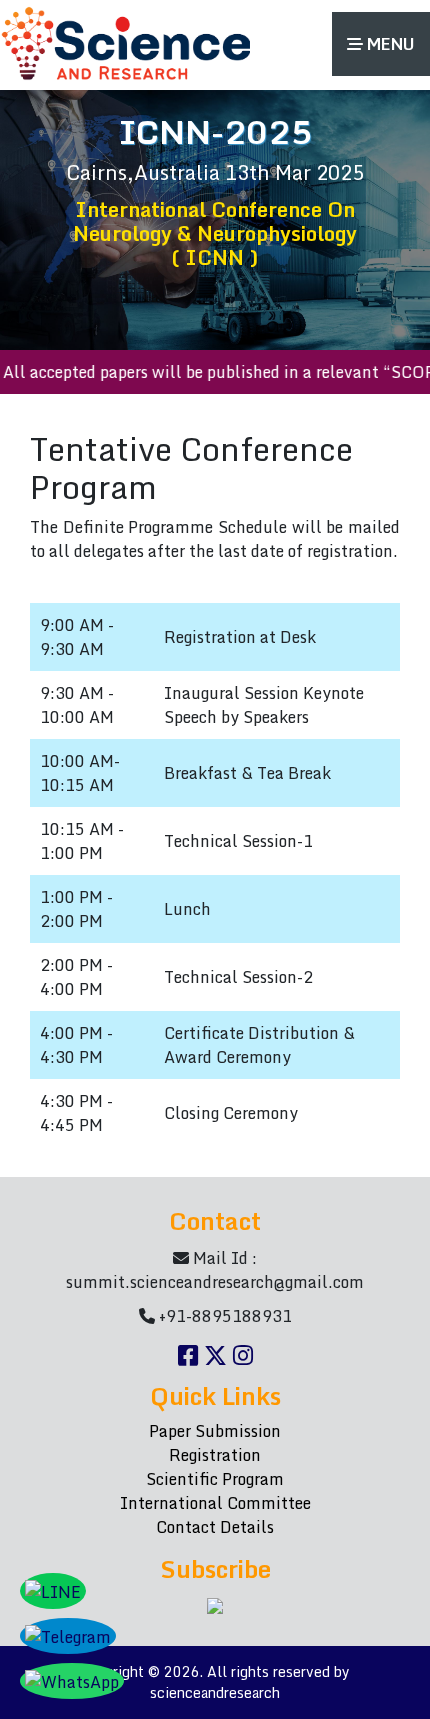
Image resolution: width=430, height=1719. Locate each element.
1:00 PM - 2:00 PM (76, 909)
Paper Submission (215, 1431)
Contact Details (215, 1527)
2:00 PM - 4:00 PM (76, 977)
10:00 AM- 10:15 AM (80, 773)
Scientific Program (215, 1479)
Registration (215, 1455)
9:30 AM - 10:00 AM (77, 705)
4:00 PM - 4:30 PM (76, 1045)
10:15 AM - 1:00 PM (82, 841)
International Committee (215, 1503)
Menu (389, 44)
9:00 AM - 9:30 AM (77, 637)
